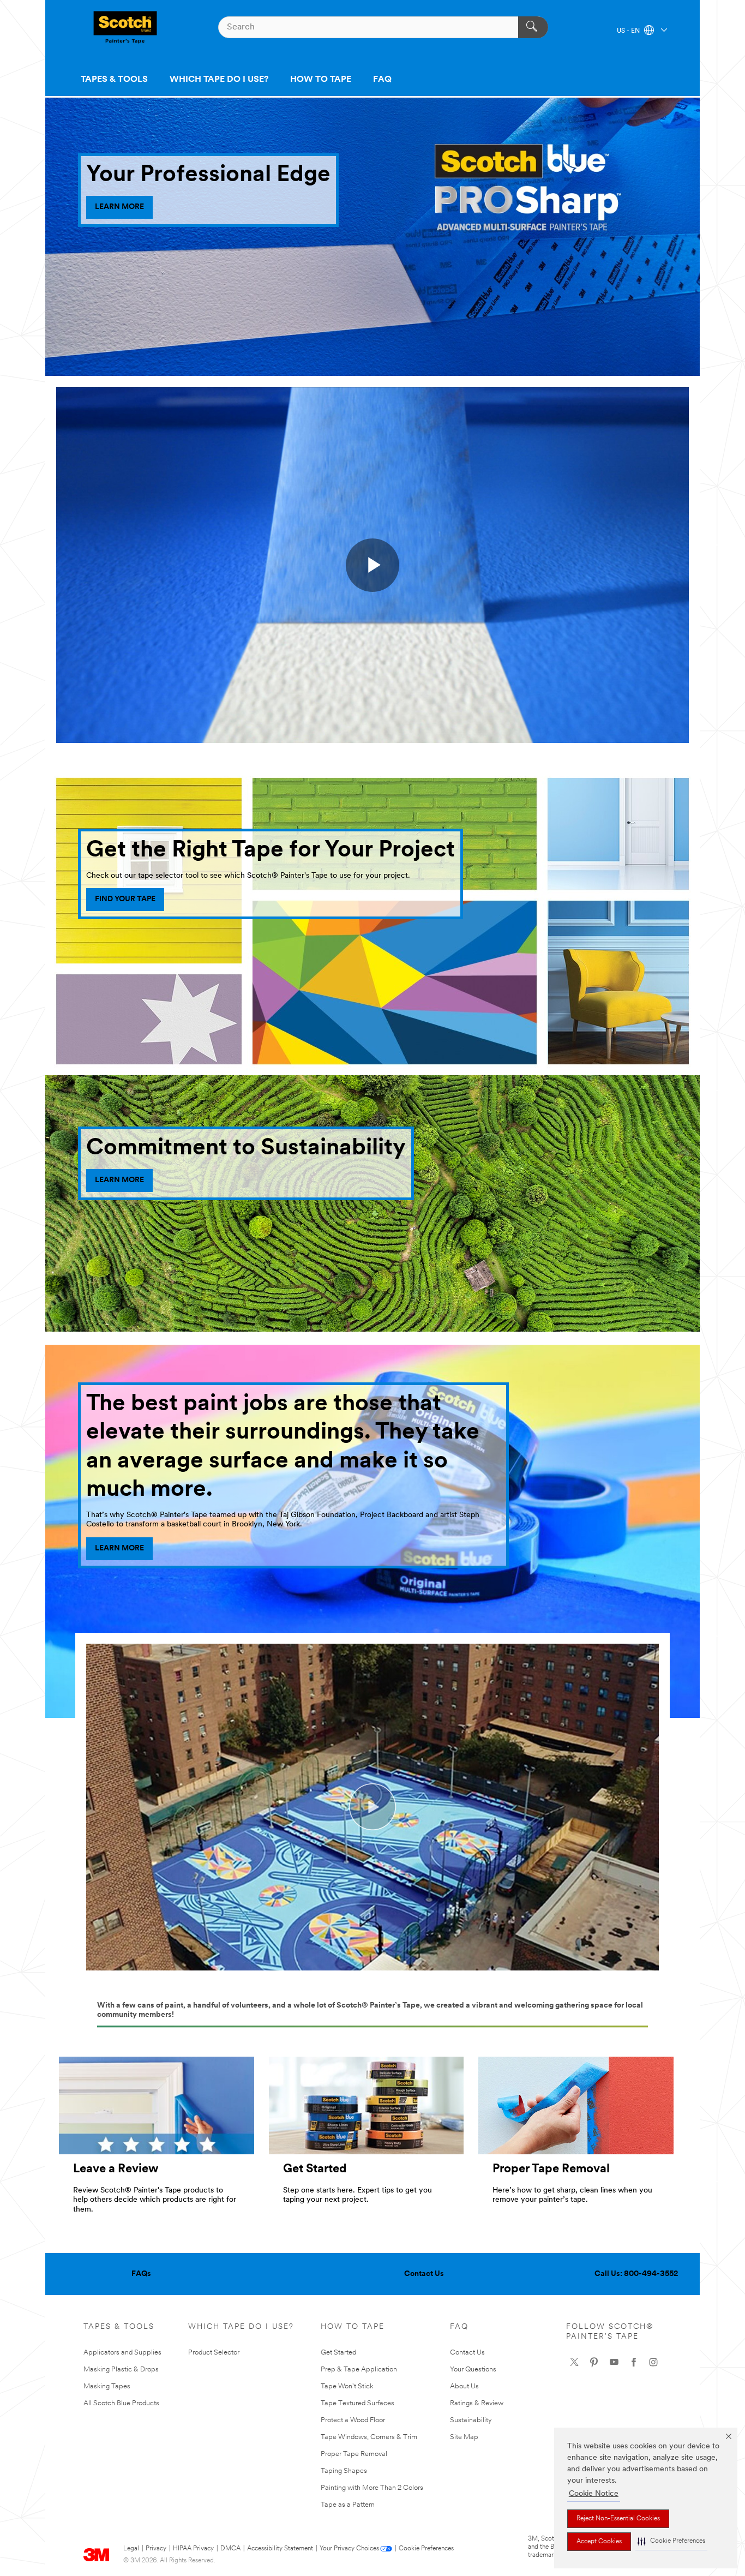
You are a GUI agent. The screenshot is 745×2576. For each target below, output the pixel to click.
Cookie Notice (594, 2494)
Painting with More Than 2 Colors (372, 2488)
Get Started (338, 2353)
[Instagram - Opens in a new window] (653, 2362)
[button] (671, 2541)
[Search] (533, 27)
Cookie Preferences (426, 2549)
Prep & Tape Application (359, 2370)
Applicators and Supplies (122, 2353)
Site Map (464, 2437)
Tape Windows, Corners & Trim (369, 2437)
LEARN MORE (119, 207)
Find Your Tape (125, 899)
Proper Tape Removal (354, 2454)
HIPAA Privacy (193, 2549)
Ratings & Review (477, 2403)
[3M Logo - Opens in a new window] (125, 27)
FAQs (141, 2274)
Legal (131, 2549)
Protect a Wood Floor (353, 2420)
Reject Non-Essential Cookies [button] (618, 2519)
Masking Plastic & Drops (121, 2370)
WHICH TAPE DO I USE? (219, 80)
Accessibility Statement (280, 2549)
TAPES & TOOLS (114, 80)
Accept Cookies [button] (599, 2542)
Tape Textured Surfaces (358, 2403)
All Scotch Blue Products (121, 2403)
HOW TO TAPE (321, 80)
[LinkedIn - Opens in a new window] (594, 2362)
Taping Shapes (344, 2471)
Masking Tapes (107, 2386)
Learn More (119, 1180)
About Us (464, 2386)
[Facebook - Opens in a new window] (634, 2362)
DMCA (230, 2549)
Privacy (156, 2549)
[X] (574, 2362)
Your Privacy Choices (349, 2549)
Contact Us (424, 2274)
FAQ (382, 80)
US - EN (629, 31)
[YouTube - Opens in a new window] (614, 2362)
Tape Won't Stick (347, 2386)
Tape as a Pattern (348, 2505)
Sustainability (471, 2420)
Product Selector (214, 2353)
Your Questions (473, 2370)
